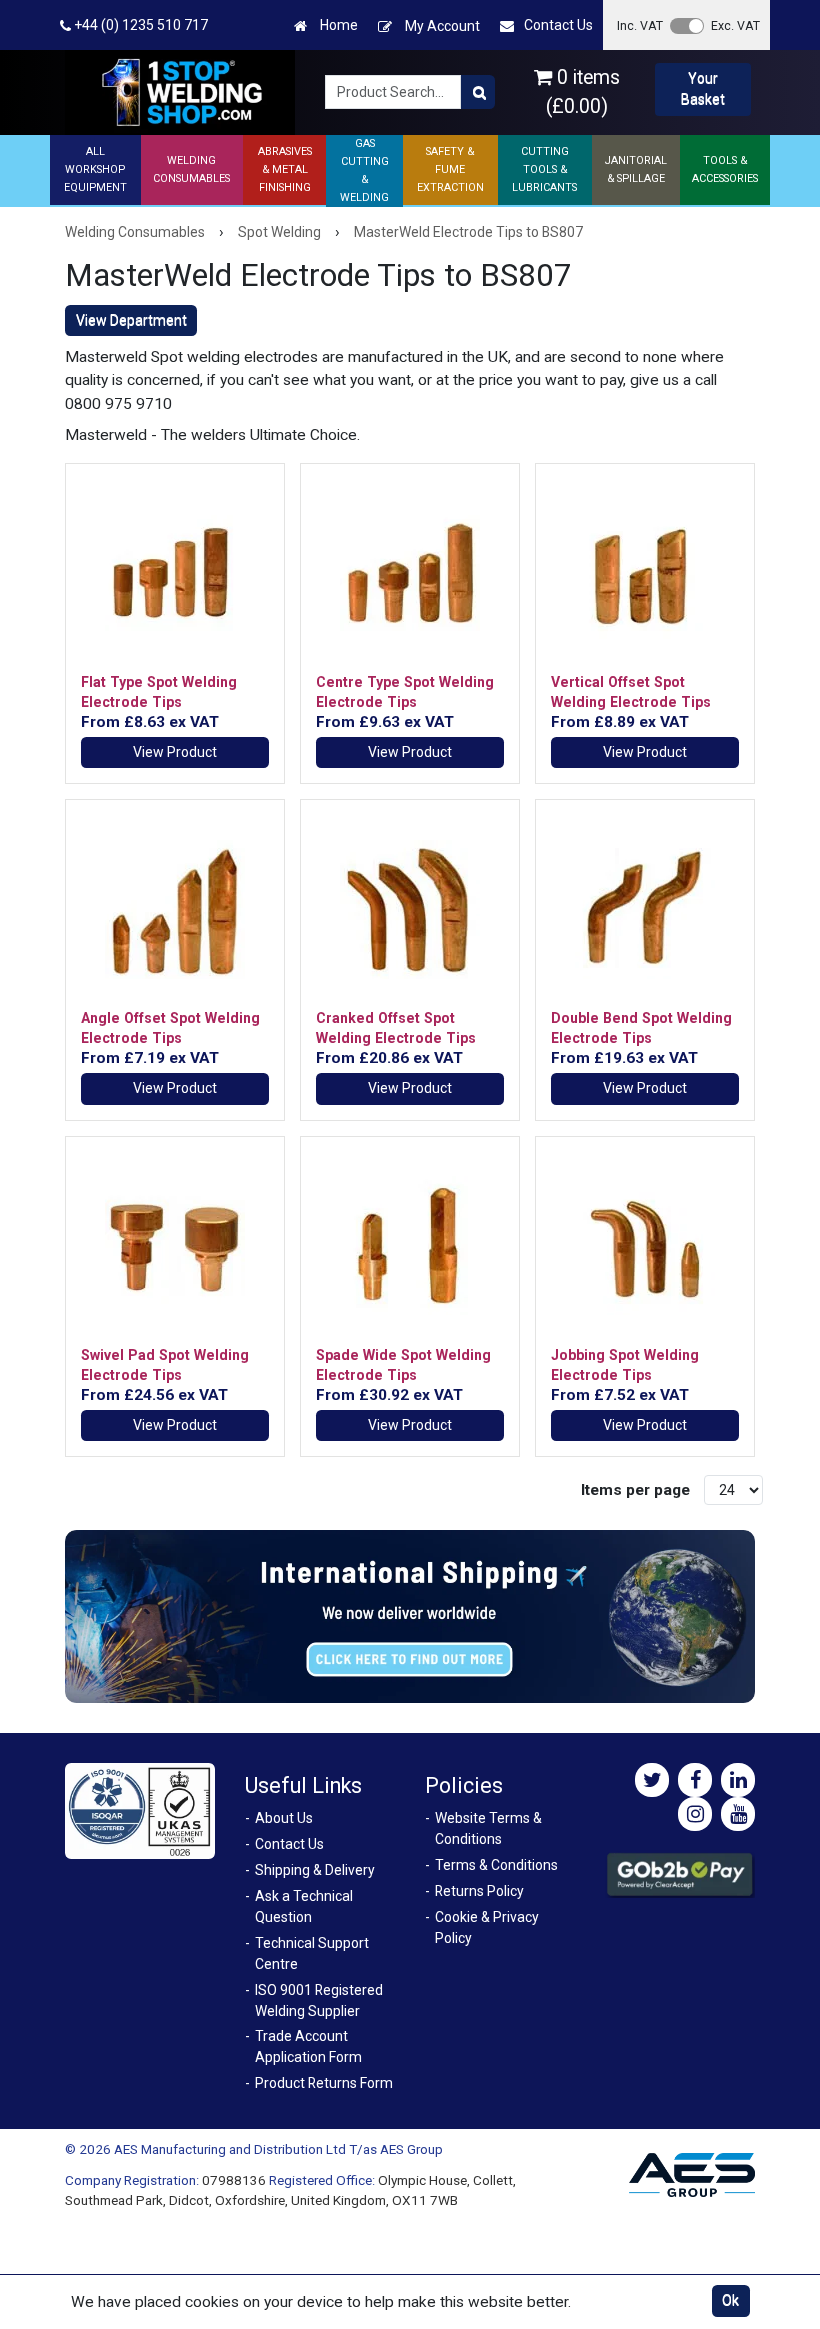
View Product (175, 752)
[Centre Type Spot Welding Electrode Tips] (410, 573)
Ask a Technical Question (304, 1906)
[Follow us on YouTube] (738, 1814)
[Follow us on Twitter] (652, 1780)
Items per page (635, 1490)
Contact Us (558, 25)
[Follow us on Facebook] (695, 1780)
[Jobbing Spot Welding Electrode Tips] (645, 1246)
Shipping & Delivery (315, 1870)
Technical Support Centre (312, 1953)
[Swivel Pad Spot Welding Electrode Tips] (175, 1246)
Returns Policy (479, 1891)
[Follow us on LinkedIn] (738, 1780)
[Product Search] (478, 92)
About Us (284, 1818)
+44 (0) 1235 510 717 (139, 25)
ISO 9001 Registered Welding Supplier (319, 2000)
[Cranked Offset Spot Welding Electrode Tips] (410, 909)
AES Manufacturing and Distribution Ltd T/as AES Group (278, 2149)
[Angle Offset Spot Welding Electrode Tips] (175, 909)
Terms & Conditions (496, 1865)
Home (337, 25)
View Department (131, 320)
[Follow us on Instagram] (695, 1814)
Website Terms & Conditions (488, 1828)
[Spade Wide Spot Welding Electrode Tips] (410, 1246)
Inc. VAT (640, 25)
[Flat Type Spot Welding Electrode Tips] (175, 573)
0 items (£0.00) (583, 92)
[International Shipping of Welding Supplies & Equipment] (410, 1615)
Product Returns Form (324, 2083)
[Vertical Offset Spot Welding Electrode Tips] (645, 573)
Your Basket (703, 88)
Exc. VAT (735, 25)
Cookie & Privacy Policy (487, 1927)
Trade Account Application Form (308, 2046)
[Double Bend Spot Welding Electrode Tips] (645, 909)
